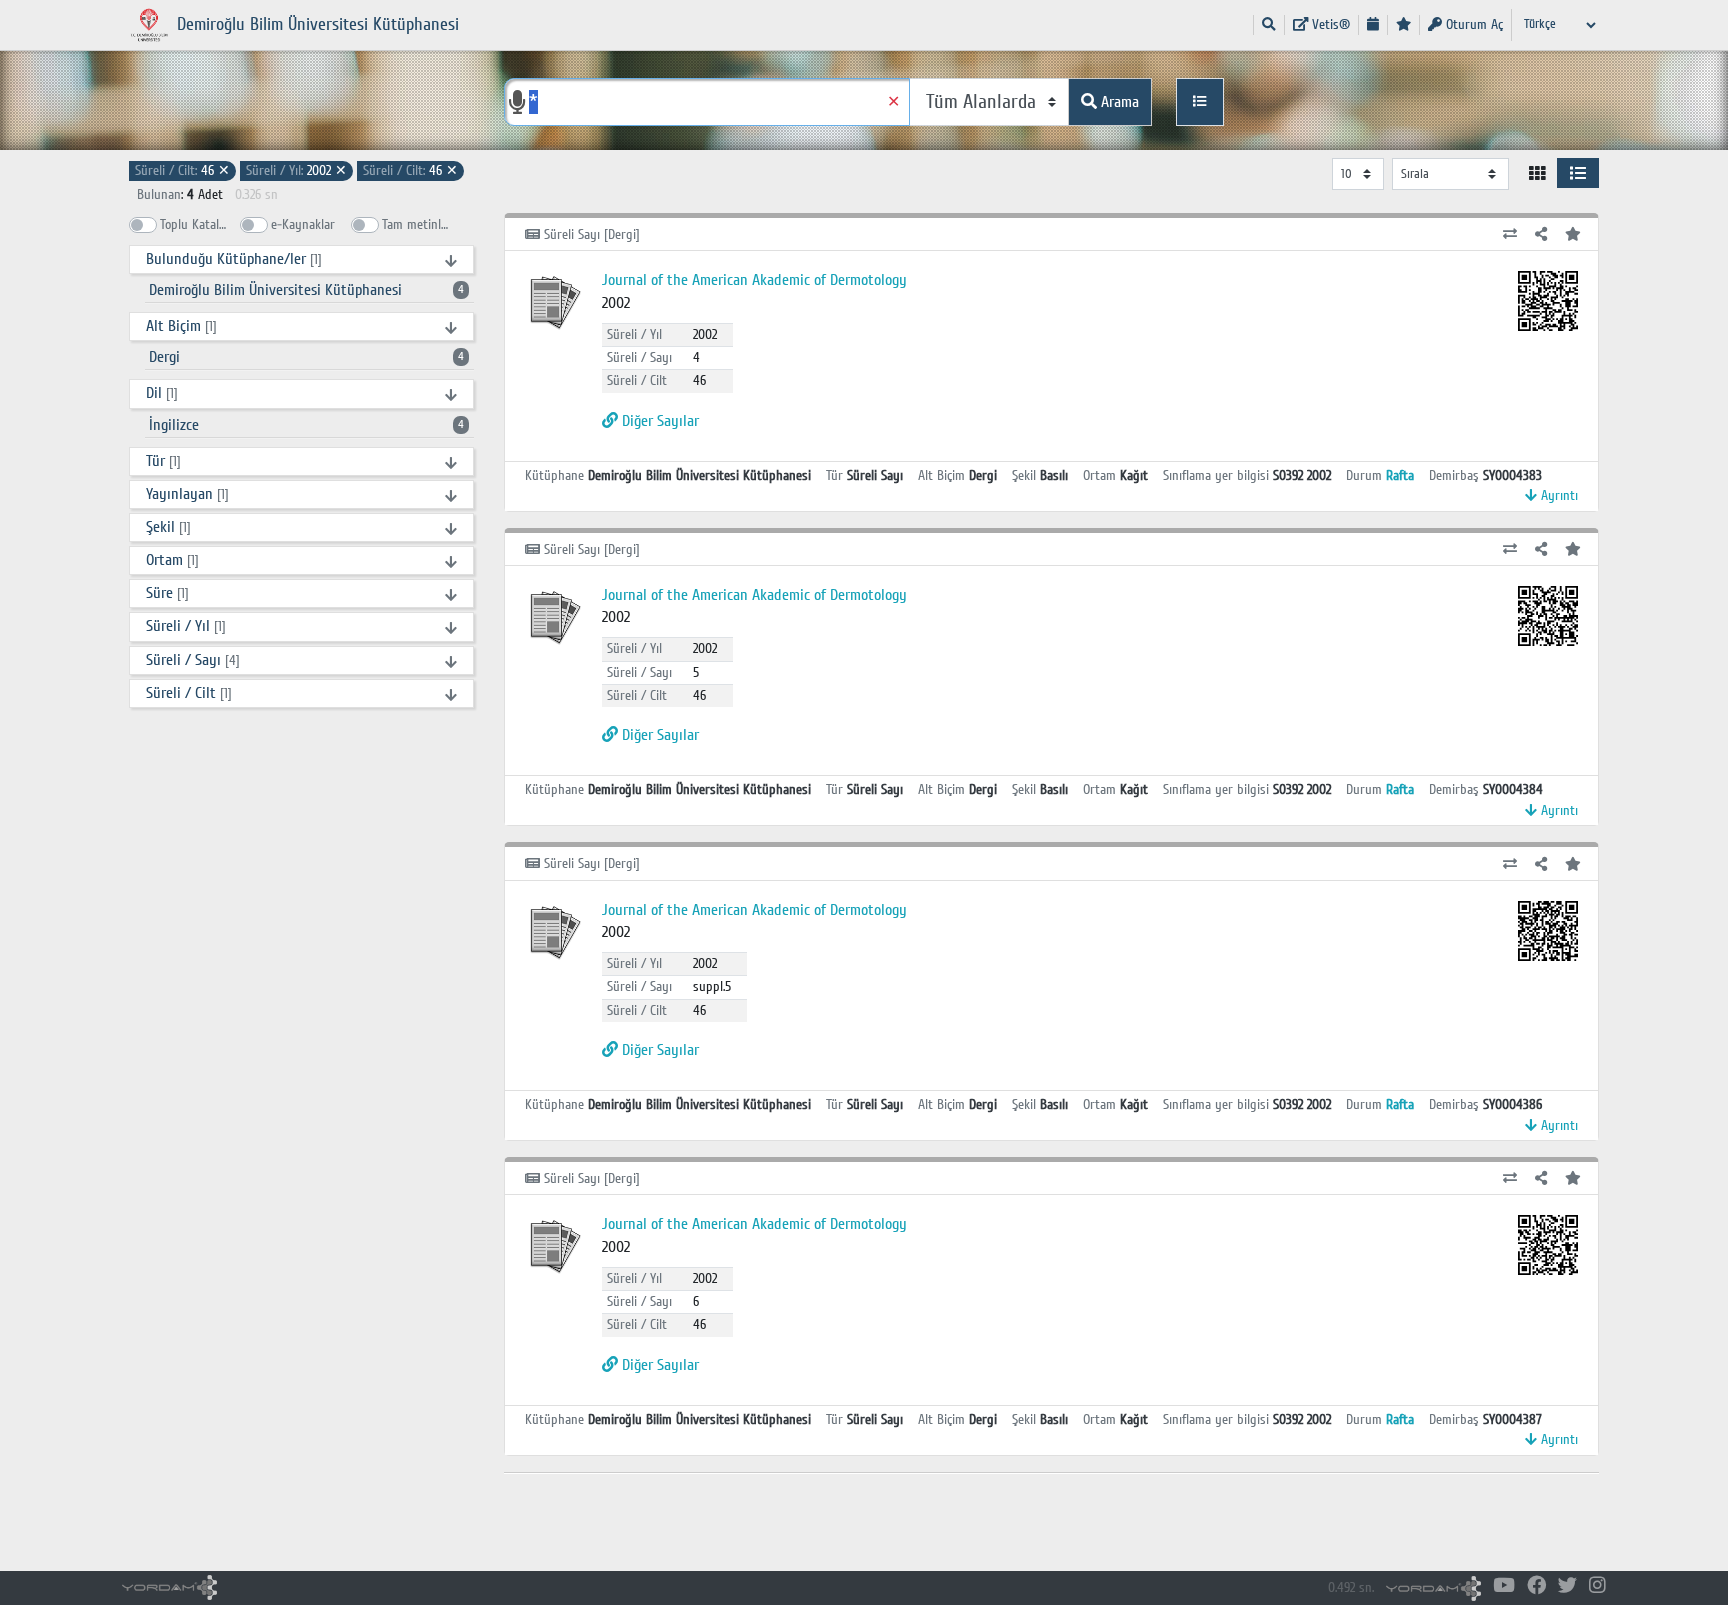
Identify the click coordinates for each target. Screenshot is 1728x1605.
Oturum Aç (1472, 24)
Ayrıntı (1557, 495)
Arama (1118, 102)
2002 (296, 170)
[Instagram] (1597, 1586)
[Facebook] (1536, 1586)
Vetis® (1329, 24)
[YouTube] (1504, 1586)
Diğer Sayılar (658, 421)
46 (182, 170)
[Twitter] (1567, 1586)
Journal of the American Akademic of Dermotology (754, 280)
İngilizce (306, 425)
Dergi (306, 357)
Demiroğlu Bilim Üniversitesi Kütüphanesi (306, 290)
